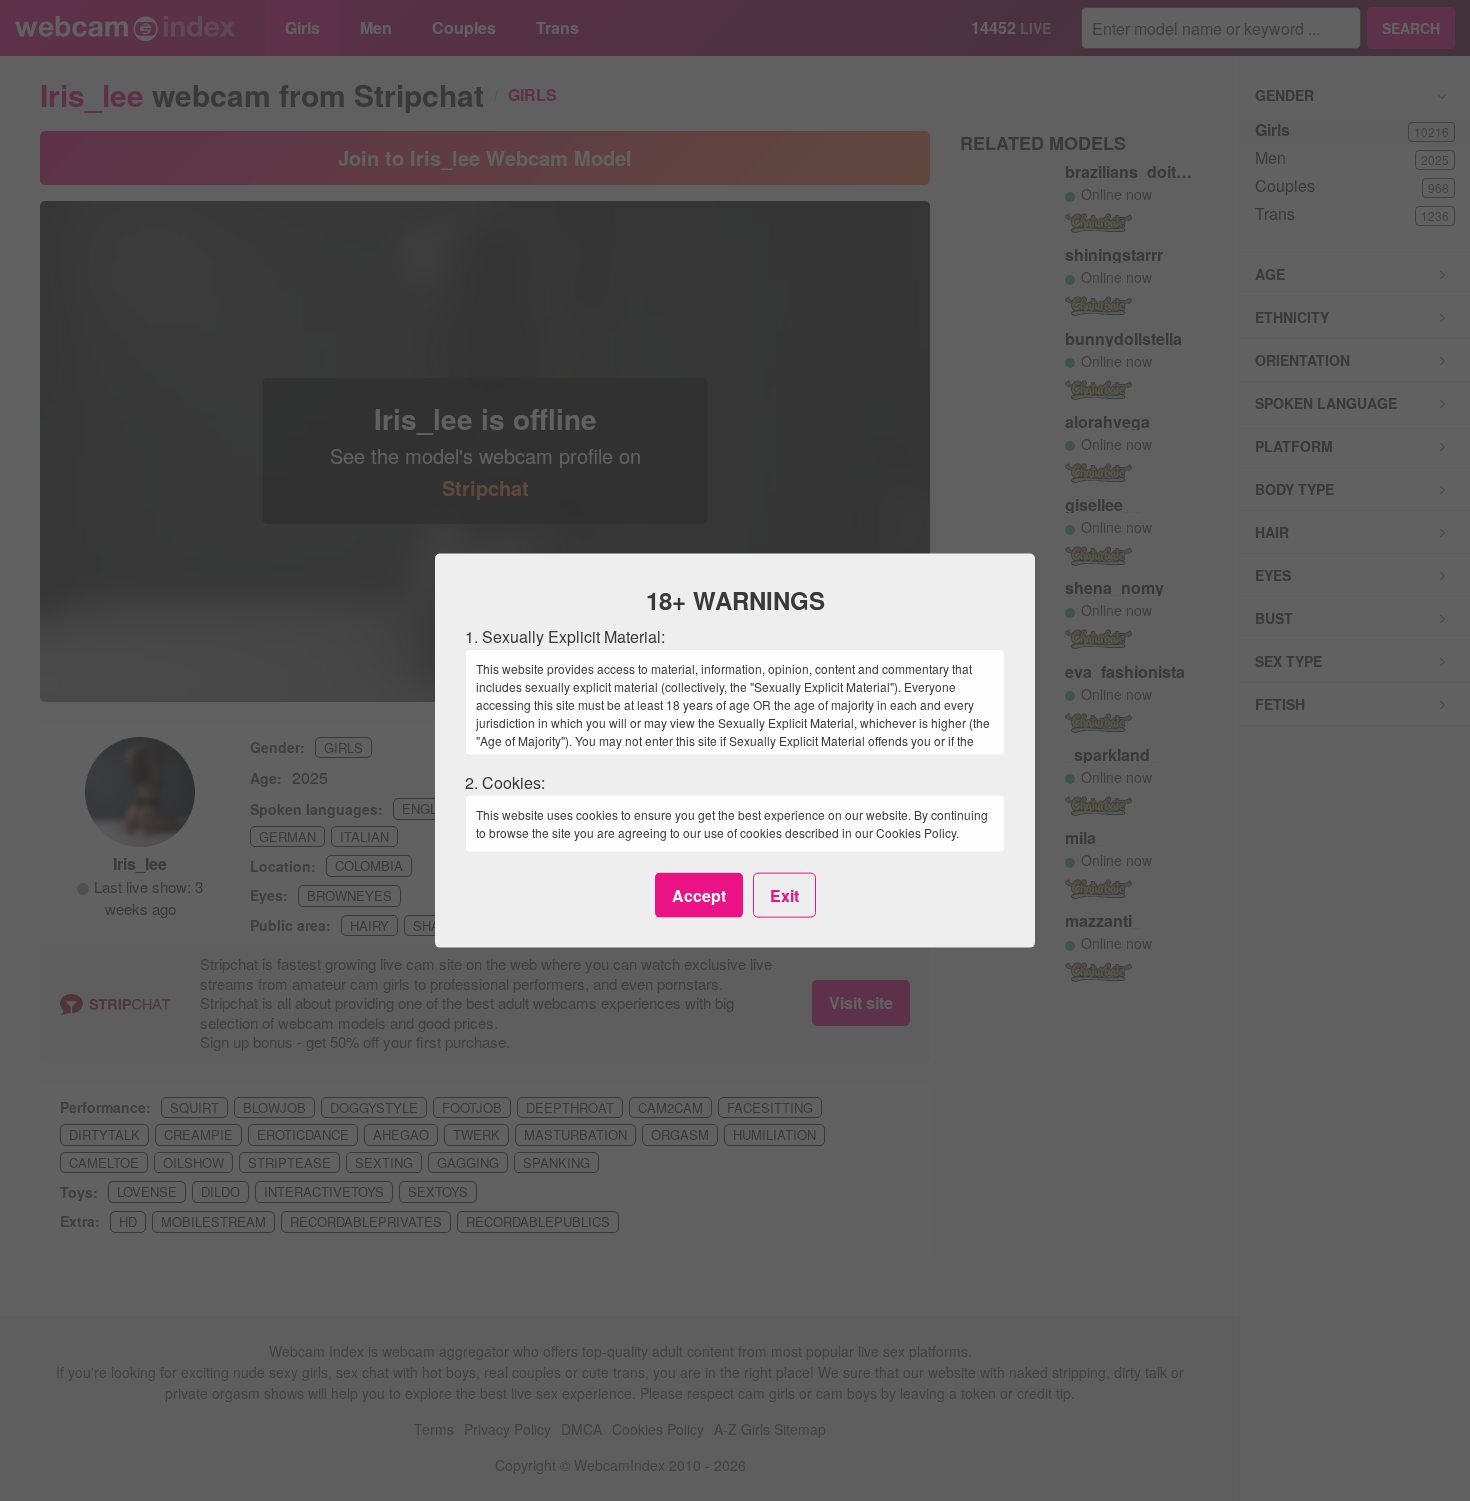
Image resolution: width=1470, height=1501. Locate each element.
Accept (699, 894)
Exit (784, 894)
